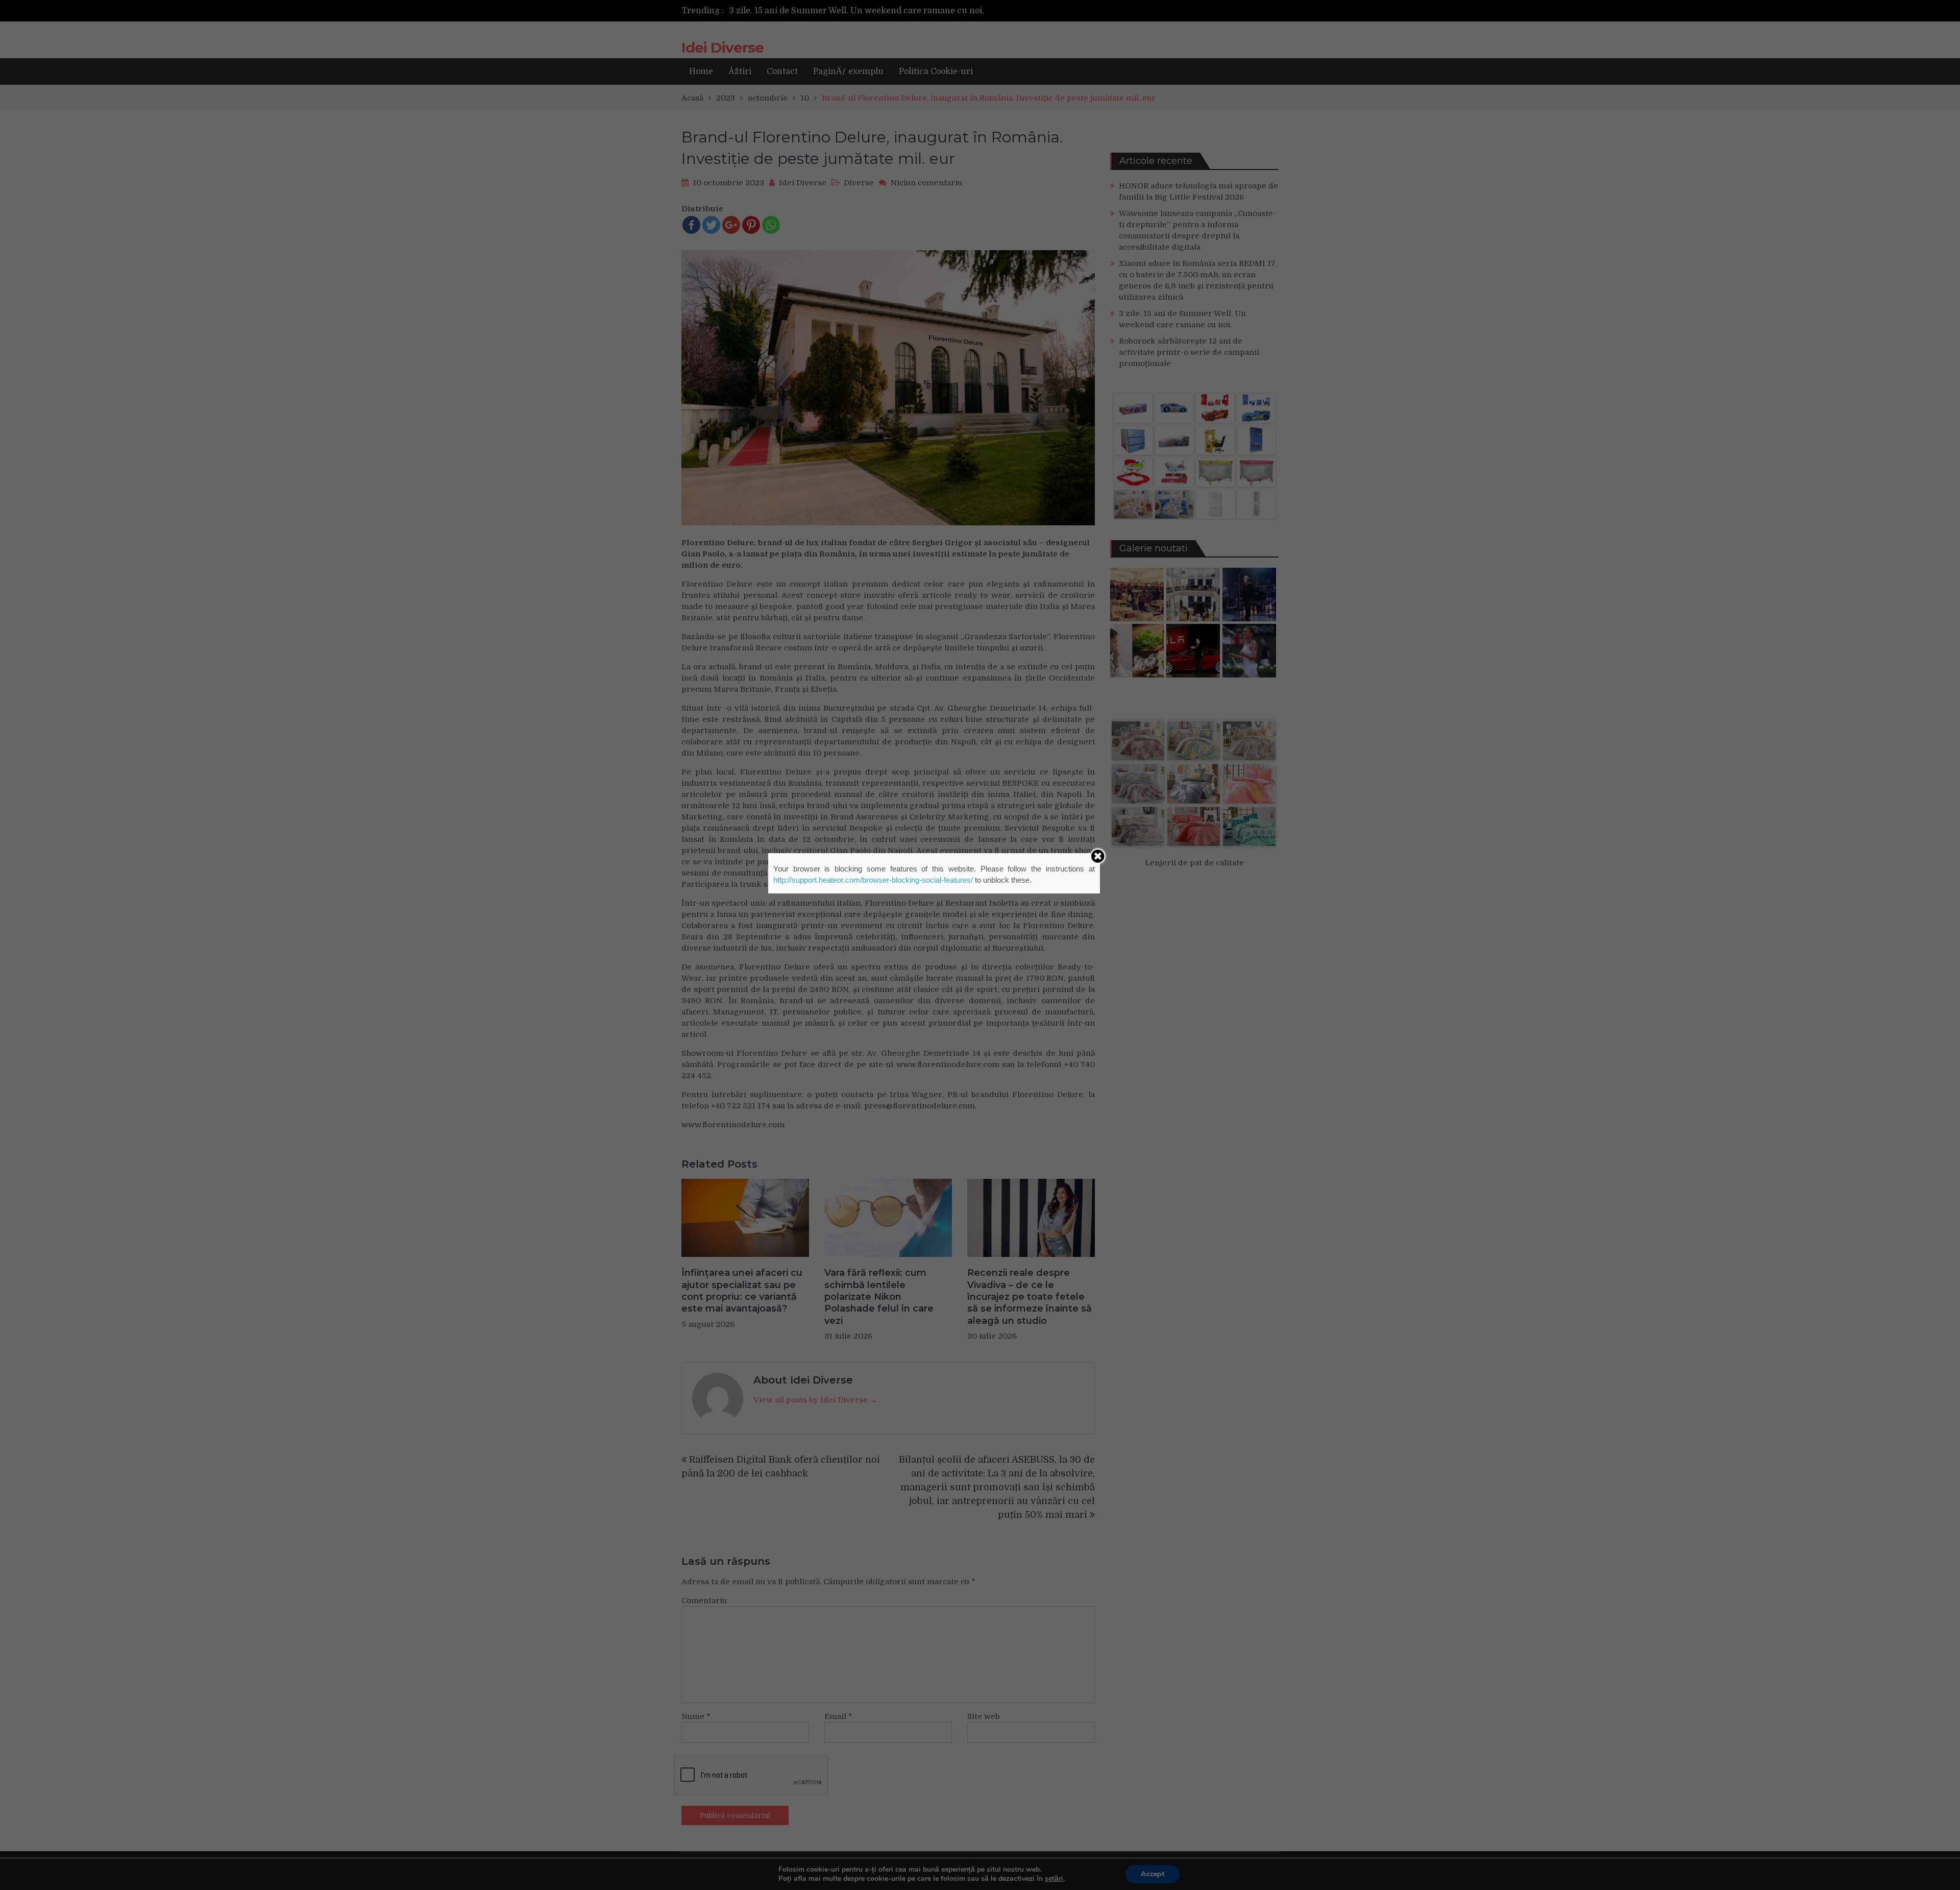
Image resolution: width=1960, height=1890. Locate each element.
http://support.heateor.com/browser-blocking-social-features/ (873, 880)
